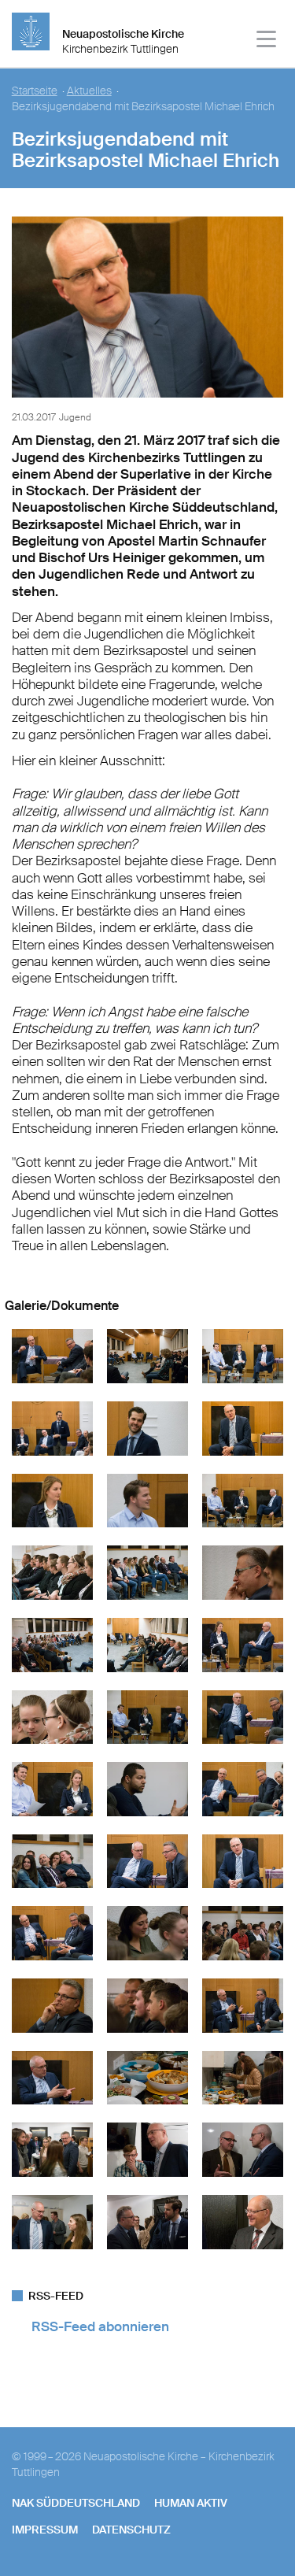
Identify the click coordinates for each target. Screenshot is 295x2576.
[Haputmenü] (267, 41)
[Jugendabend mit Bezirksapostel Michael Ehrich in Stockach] (147, 1379)
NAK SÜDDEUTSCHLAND (76, 2503)
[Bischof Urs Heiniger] (243, 2245)
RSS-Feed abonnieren (100, 2326)
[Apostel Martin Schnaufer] (243, 1596)
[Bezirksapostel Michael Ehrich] (148, 401)
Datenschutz (131, 2530)
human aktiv (191, 2503)
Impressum (45, 2530)
